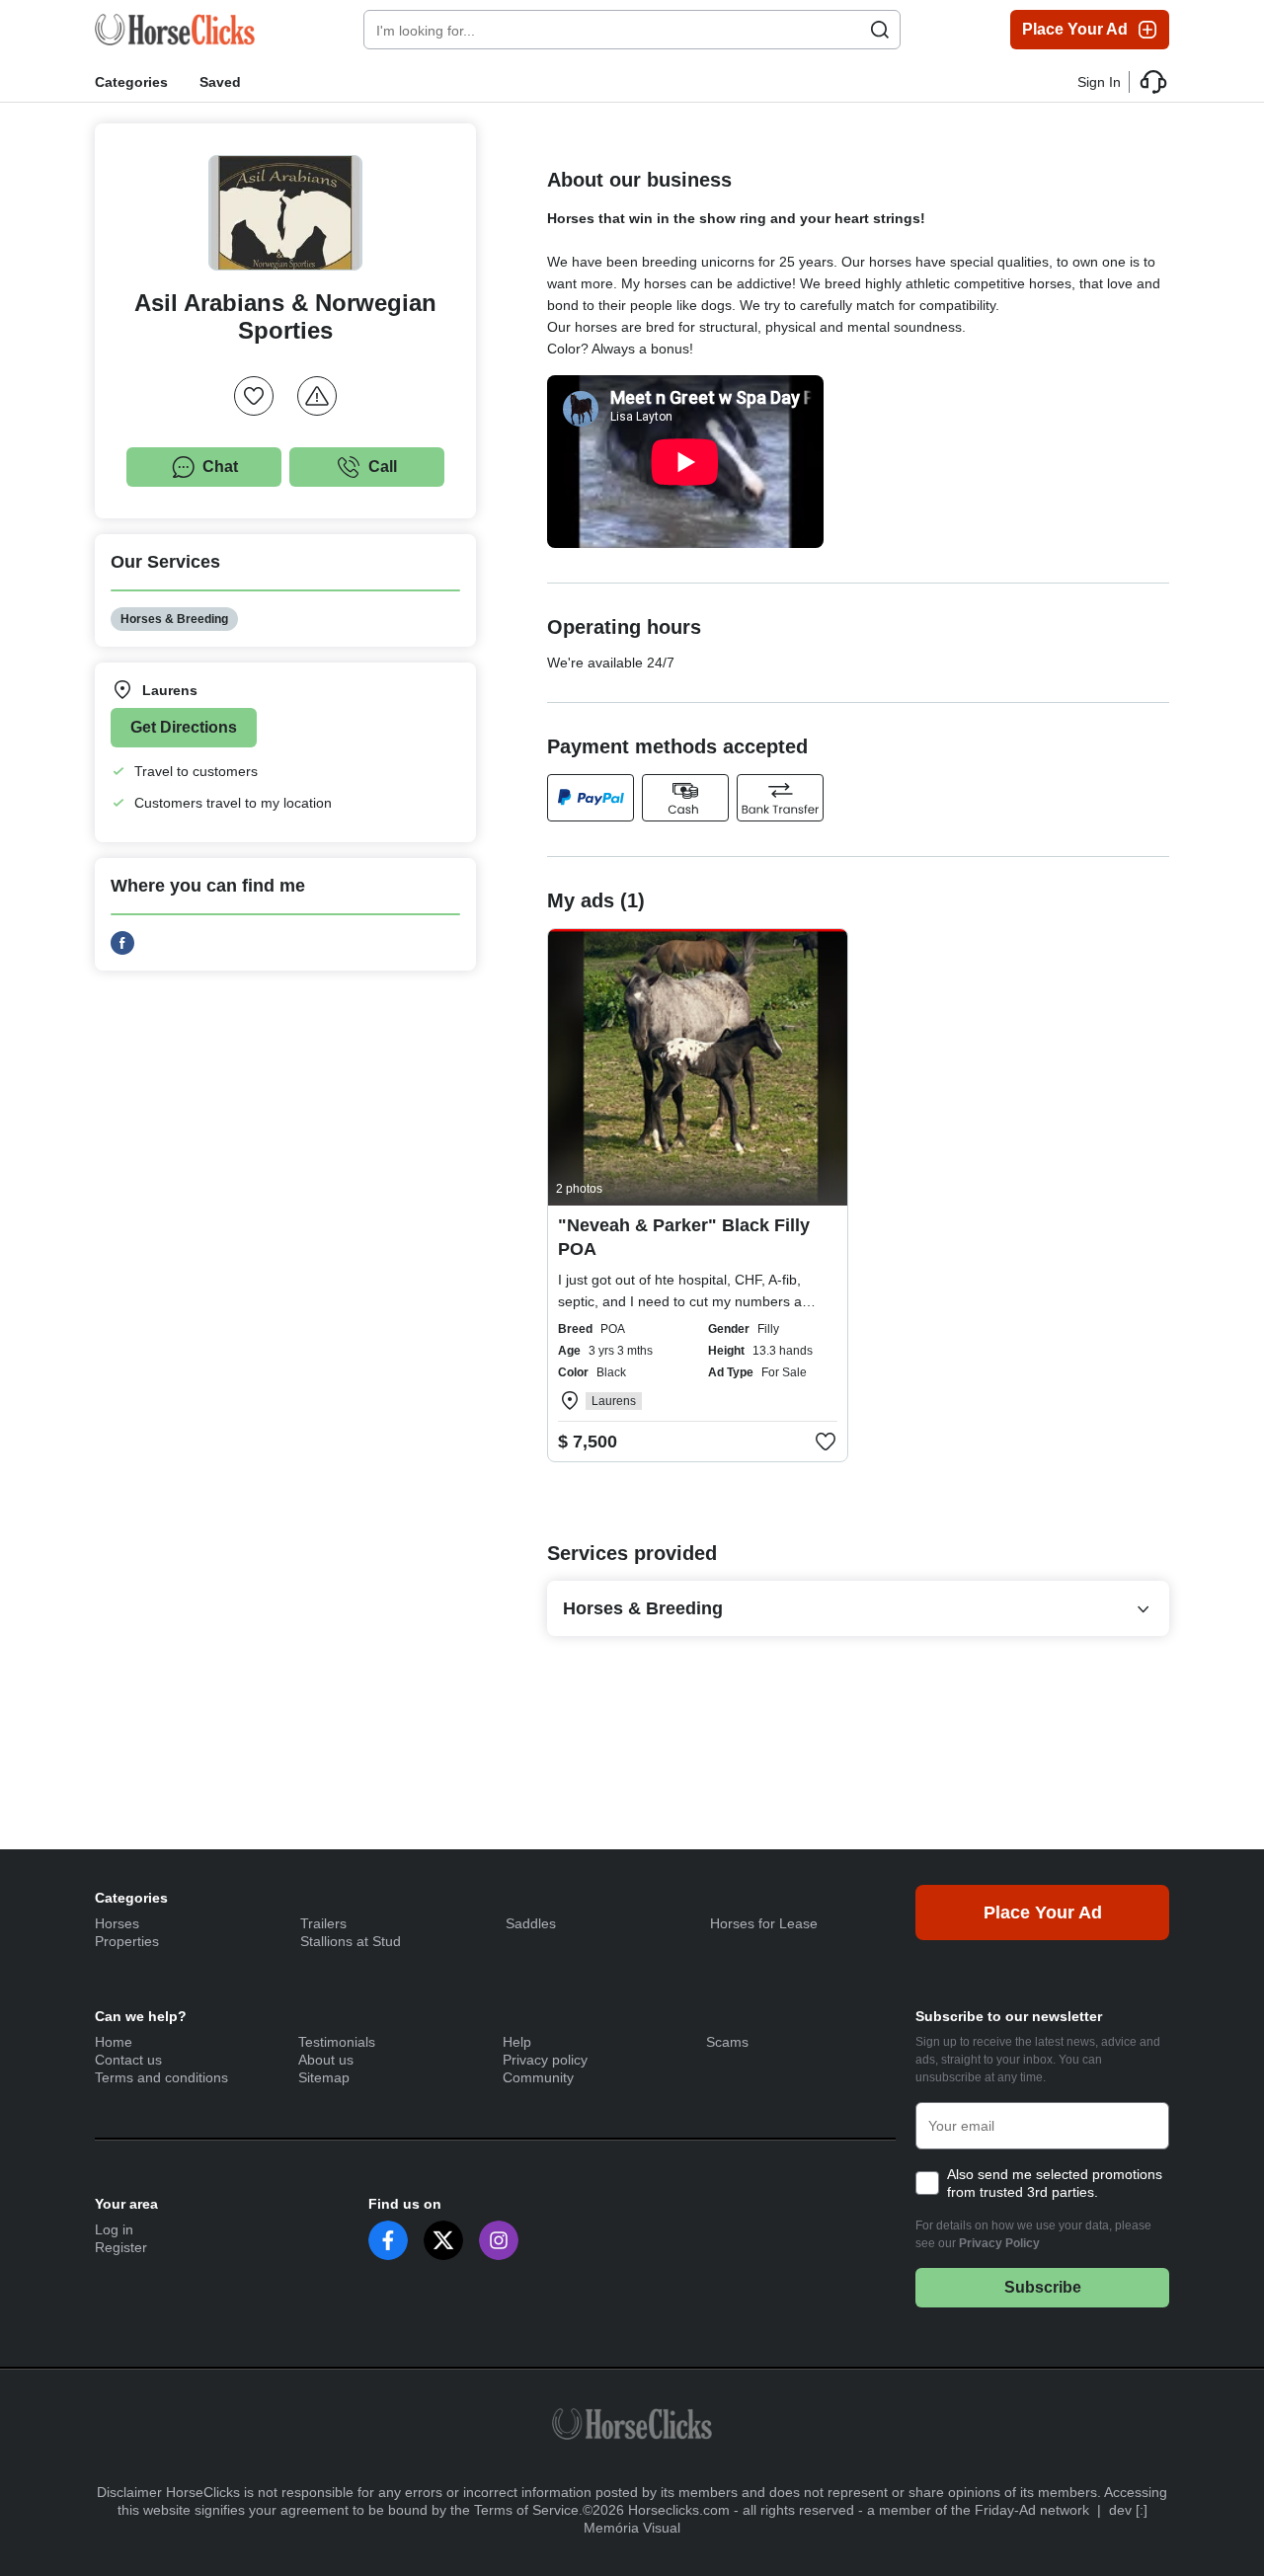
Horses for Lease (764, 1923)
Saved (220, 82)
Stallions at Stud (351, 1941)
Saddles (531, 1923)
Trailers (323, 1923)
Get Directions (184, 727)
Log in (114, 2229)
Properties (127, 1941)
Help (517, 2042)
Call (383, 467)
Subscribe (1043, 2287)
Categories (131, 82)
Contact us (128, 2060)
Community (538, 2077)
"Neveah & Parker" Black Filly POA (684, 1237)
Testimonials (337, 2042)
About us (326, 2060)
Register (121, 2247)
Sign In (1099, 82)
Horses (117, 1923)
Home (114, 2042)
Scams (727, 2042)
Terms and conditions (161, 2077)
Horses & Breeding (174, 619)
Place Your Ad (1075, 29)
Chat (220, 467)
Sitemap (324, 2077)
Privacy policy (545, 2060)
